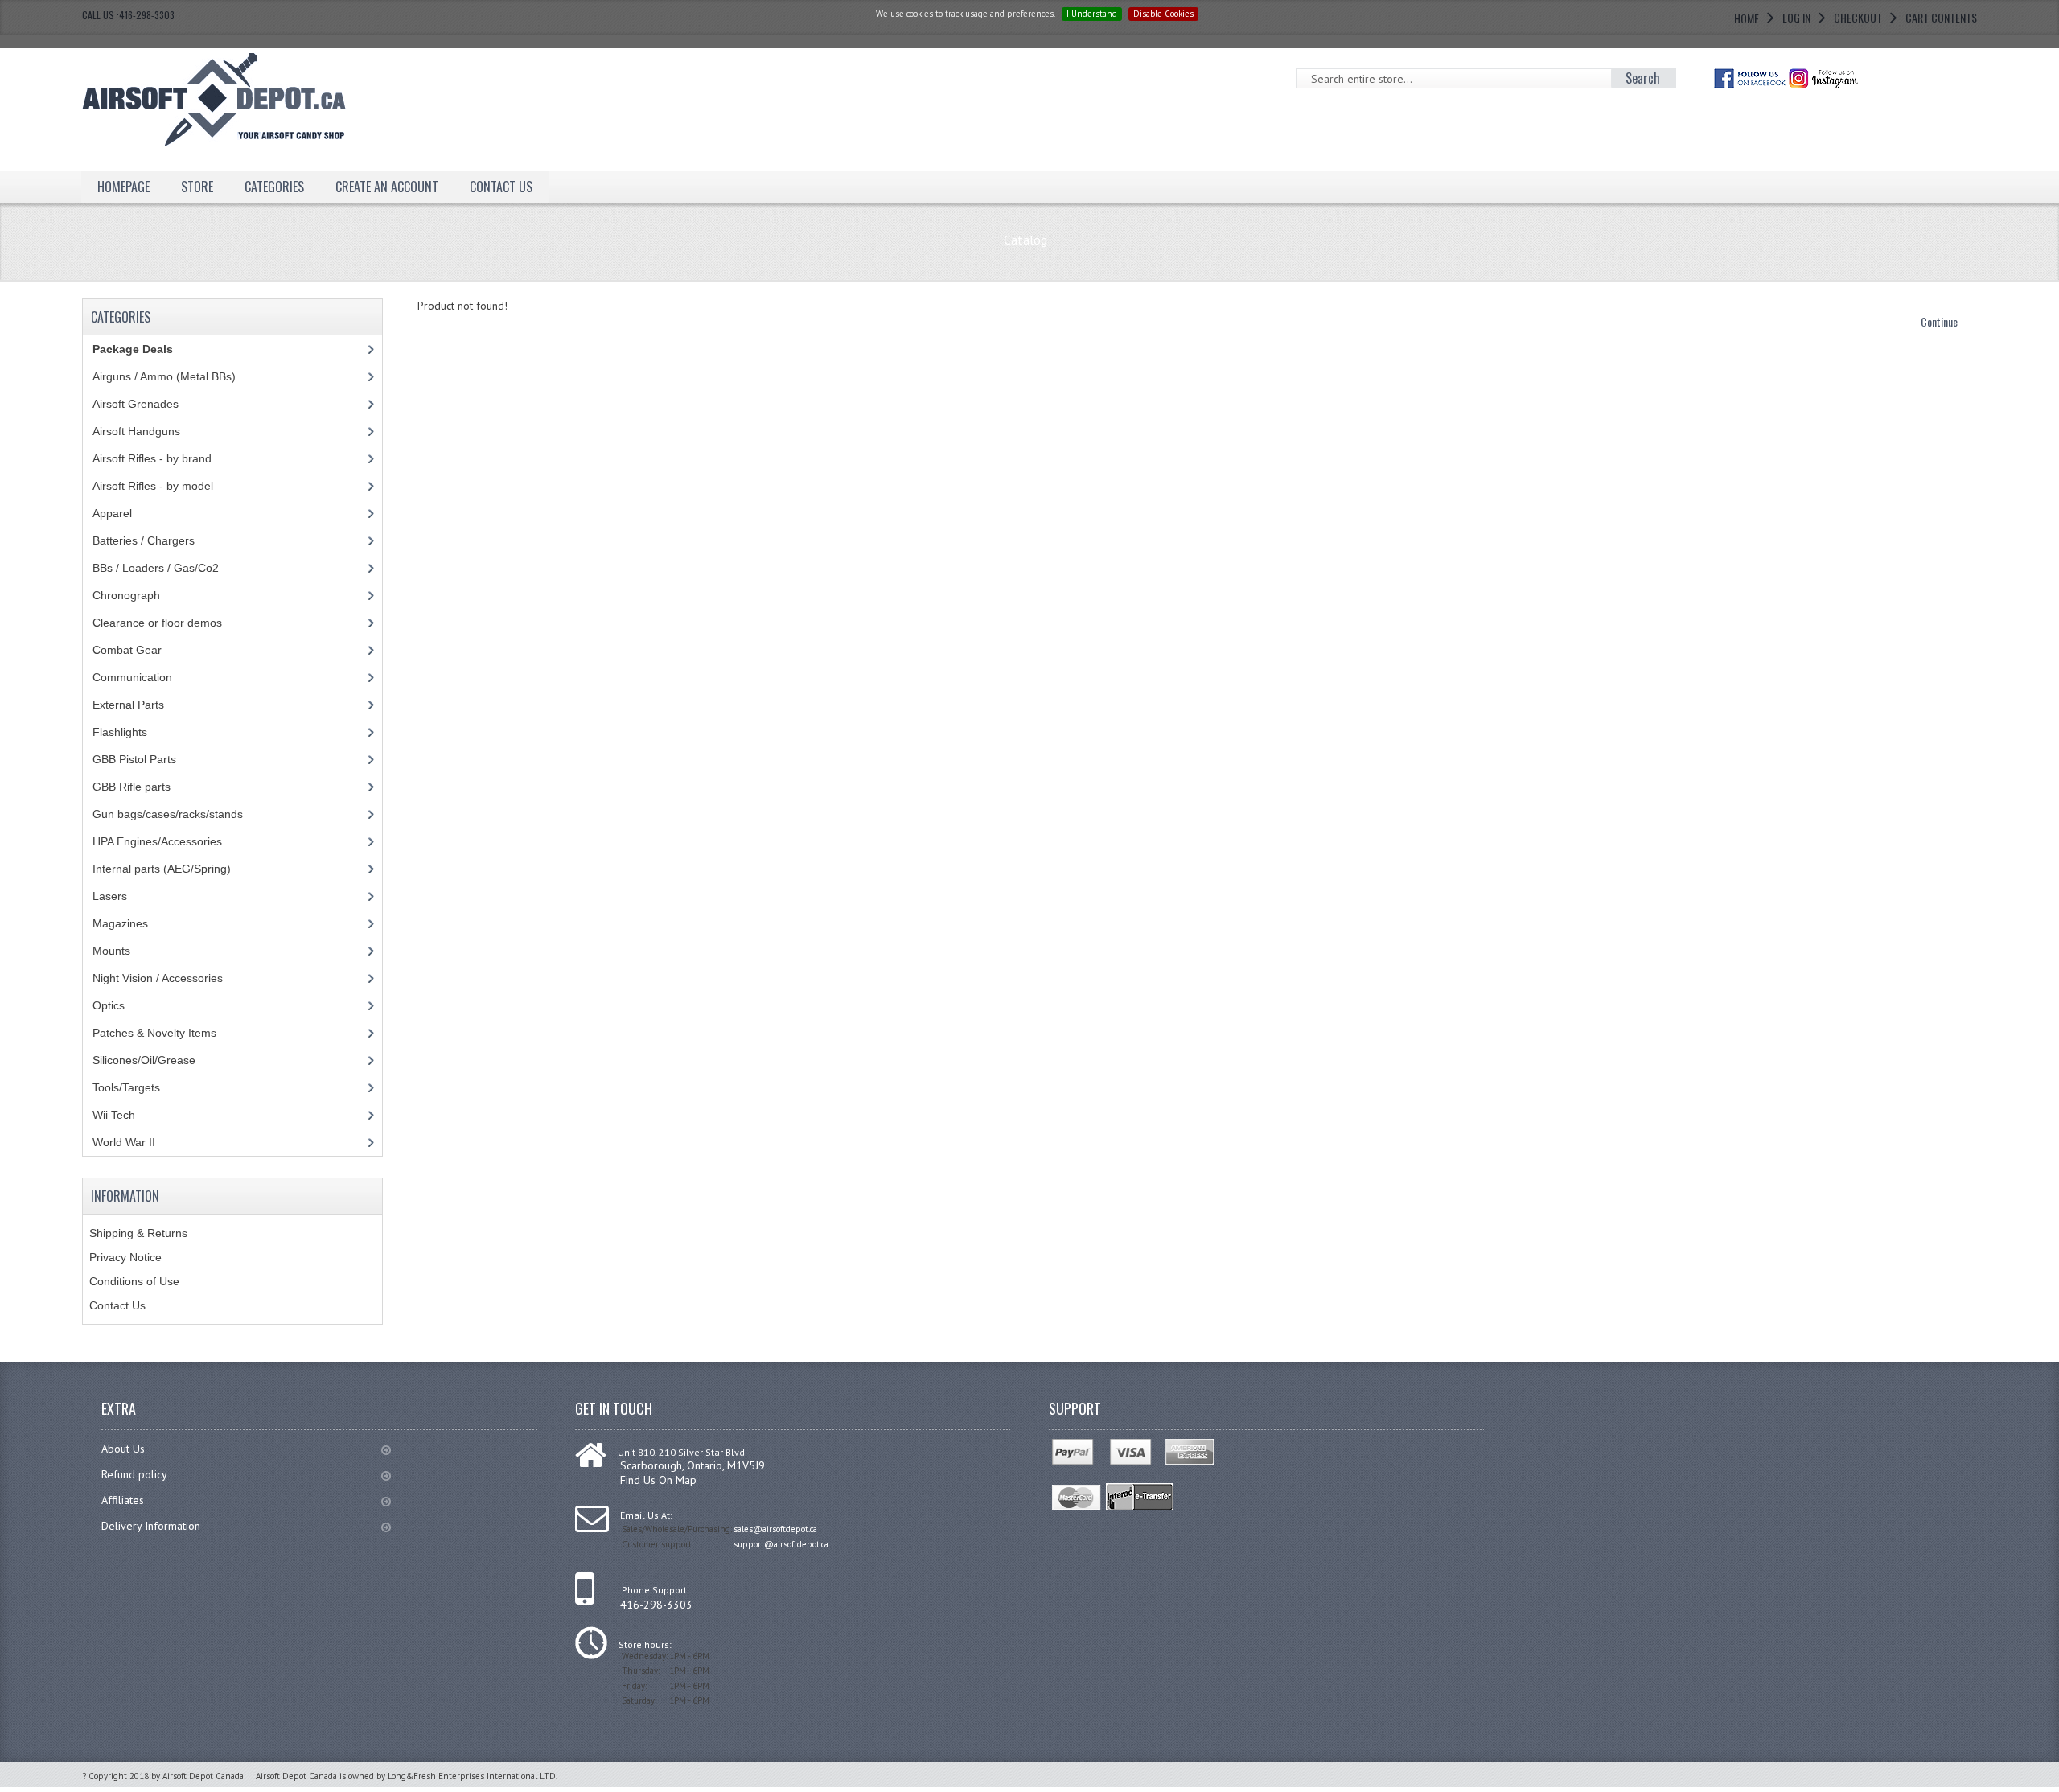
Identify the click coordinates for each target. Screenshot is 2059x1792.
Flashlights (120, 732)
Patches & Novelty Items (154, 1033)
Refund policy (134, 1474)
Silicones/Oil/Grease (144, 1060)
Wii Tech (114, 1115)
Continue (1939, 321)
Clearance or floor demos (157, 623)
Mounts (111, 951)
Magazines (120, 923)
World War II (124, 1142)
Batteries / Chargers (144, 540)
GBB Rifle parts (132, 787)
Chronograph (126, 595)
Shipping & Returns (138, 1233)
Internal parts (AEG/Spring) (162, 869)
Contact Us (117, 1305)
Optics (109, 1005)
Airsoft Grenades (136, 404)
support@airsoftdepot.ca (781, 1544)
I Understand (1092, 14)
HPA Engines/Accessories (157, 841)
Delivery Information (151, 1526)
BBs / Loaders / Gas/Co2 (156, 568)
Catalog (1025, 240)
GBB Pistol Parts (134, 759)
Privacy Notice (125, 1257)
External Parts (128, 705)
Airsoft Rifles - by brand (152, 458)
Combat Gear (127, 650)
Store (197, 187)
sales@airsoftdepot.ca (775, 1529)
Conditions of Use (134, 1281)
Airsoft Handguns (136, 431)
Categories (274, 187)
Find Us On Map (658, 1480)
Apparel (112, 513)
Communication (132, 677)
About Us (123, 1449)
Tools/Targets (126, 1087)
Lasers (110, 896)
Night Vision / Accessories (158, 978)
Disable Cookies (1163, 14)
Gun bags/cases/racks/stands (168, 814)
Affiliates (123, 1500)
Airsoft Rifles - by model (153, 486)
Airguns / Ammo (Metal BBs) (164, 376)
